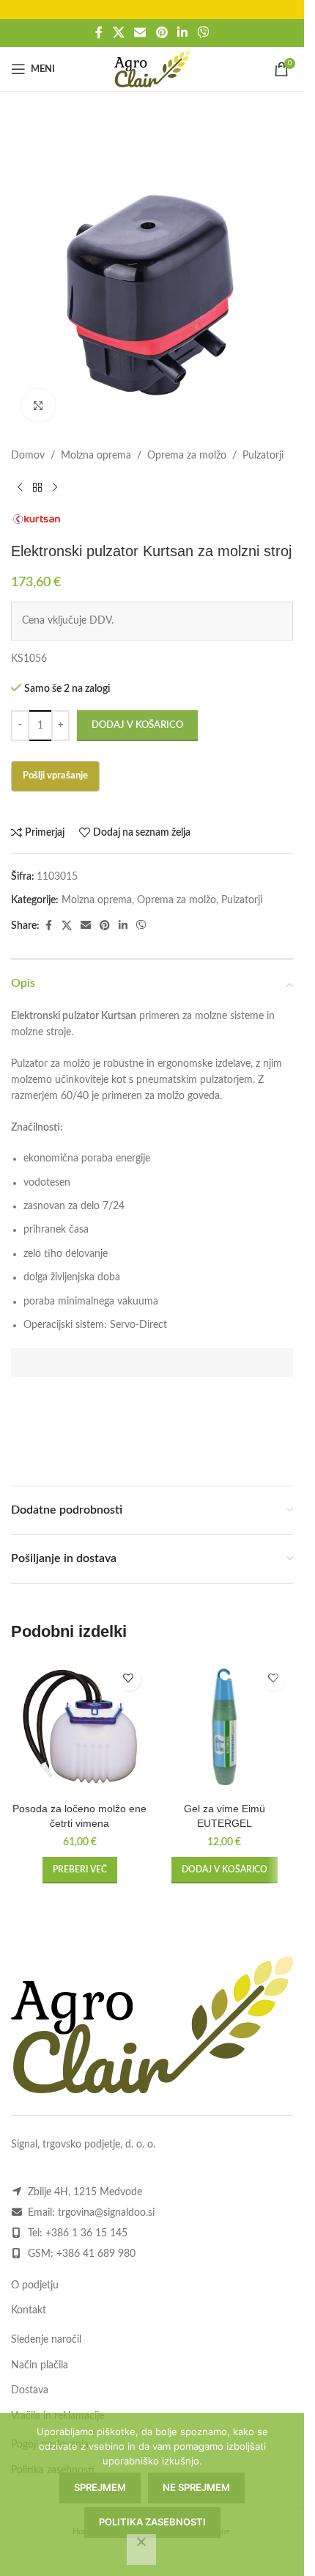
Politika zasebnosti (152, 2522)
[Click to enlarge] (38, 405)
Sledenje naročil (46, 2340)
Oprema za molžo (187, 456)
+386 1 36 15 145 (86, 2233)
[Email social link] (140, 33)
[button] (225, 1870)
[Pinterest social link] (162, 33)
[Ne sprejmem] (141, 2550)
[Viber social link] (203, 33)
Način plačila (40, 2365)
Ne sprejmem (196, 2487)
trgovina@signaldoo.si (106, 2213)
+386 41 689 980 (96, 2254)
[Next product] (55, 487)
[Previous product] (20, 487)
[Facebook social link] (99, 33)
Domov (28, 456)
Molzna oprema (96, 456)
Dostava (30, 2390)
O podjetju (35, 2285)
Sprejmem (100, 2487)
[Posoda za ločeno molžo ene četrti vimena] (80, 1727)
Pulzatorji (263, 456)
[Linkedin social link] (182, 33)
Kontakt (29, 2310)
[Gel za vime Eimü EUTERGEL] (225, 1727)
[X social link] (118, 33)
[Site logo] (152, 69)
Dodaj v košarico (137, 725)
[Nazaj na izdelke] (37, 487)
